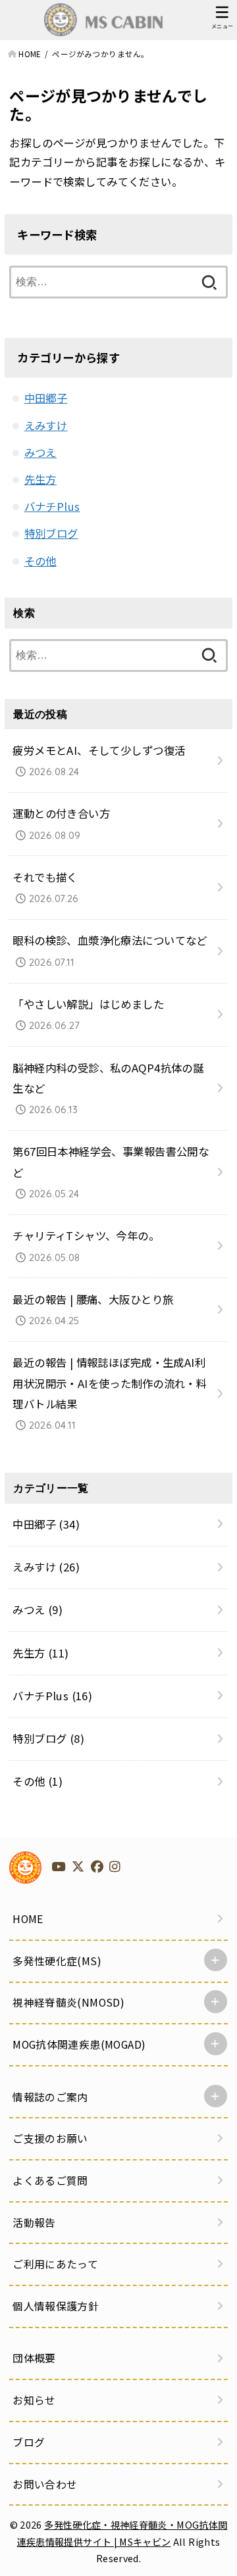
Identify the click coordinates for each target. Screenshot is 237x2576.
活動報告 (34, 2223)
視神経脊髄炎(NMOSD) (68, 2002)
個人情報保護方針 (56, 2306)
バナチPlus (52, 506)
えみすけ (46, 425)
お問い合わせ (45, 2484)
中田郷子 (46, 398)
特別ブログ (51, 533)
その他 (40, 561)
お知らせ (34, 2400)
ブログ (29, 2442)
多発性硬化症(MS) (57, 1961)
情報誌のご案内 (50, 2097)
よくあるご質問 (50, 2181)
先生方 (40, 479)
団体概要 (34, 2358)
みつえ (40, 452)
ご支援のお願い (50, 2138)
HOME (28, 1919)
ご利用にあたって (55, 2264)
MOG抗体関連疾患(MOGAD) (79, 2044)
